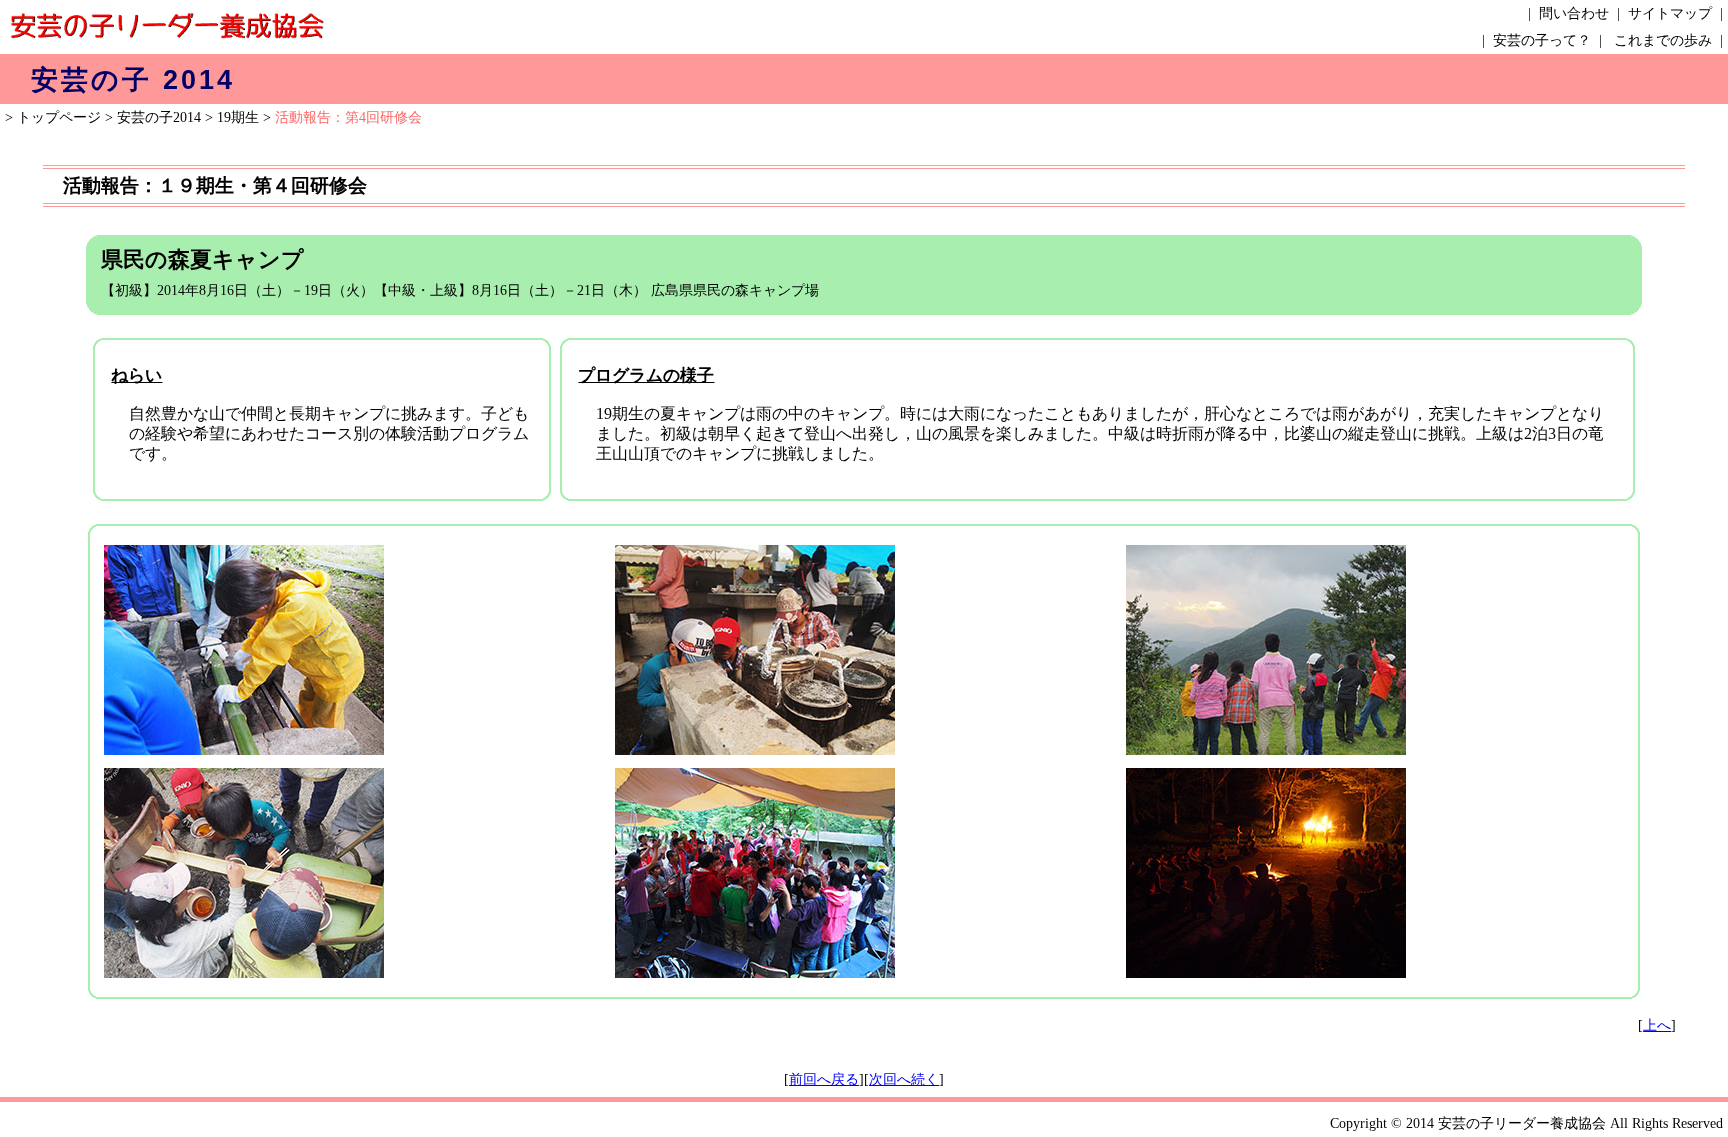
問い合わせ (1574, 13)
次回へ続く (904, 1079)
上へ (1657, 1025)
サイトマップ (1670, 13)
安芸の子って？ (1542, 40)
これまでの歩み (1663, 40)
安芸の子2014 (159, 117)
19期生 (238, 117)
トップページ (59, 117)
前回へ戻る (824, 1079)
